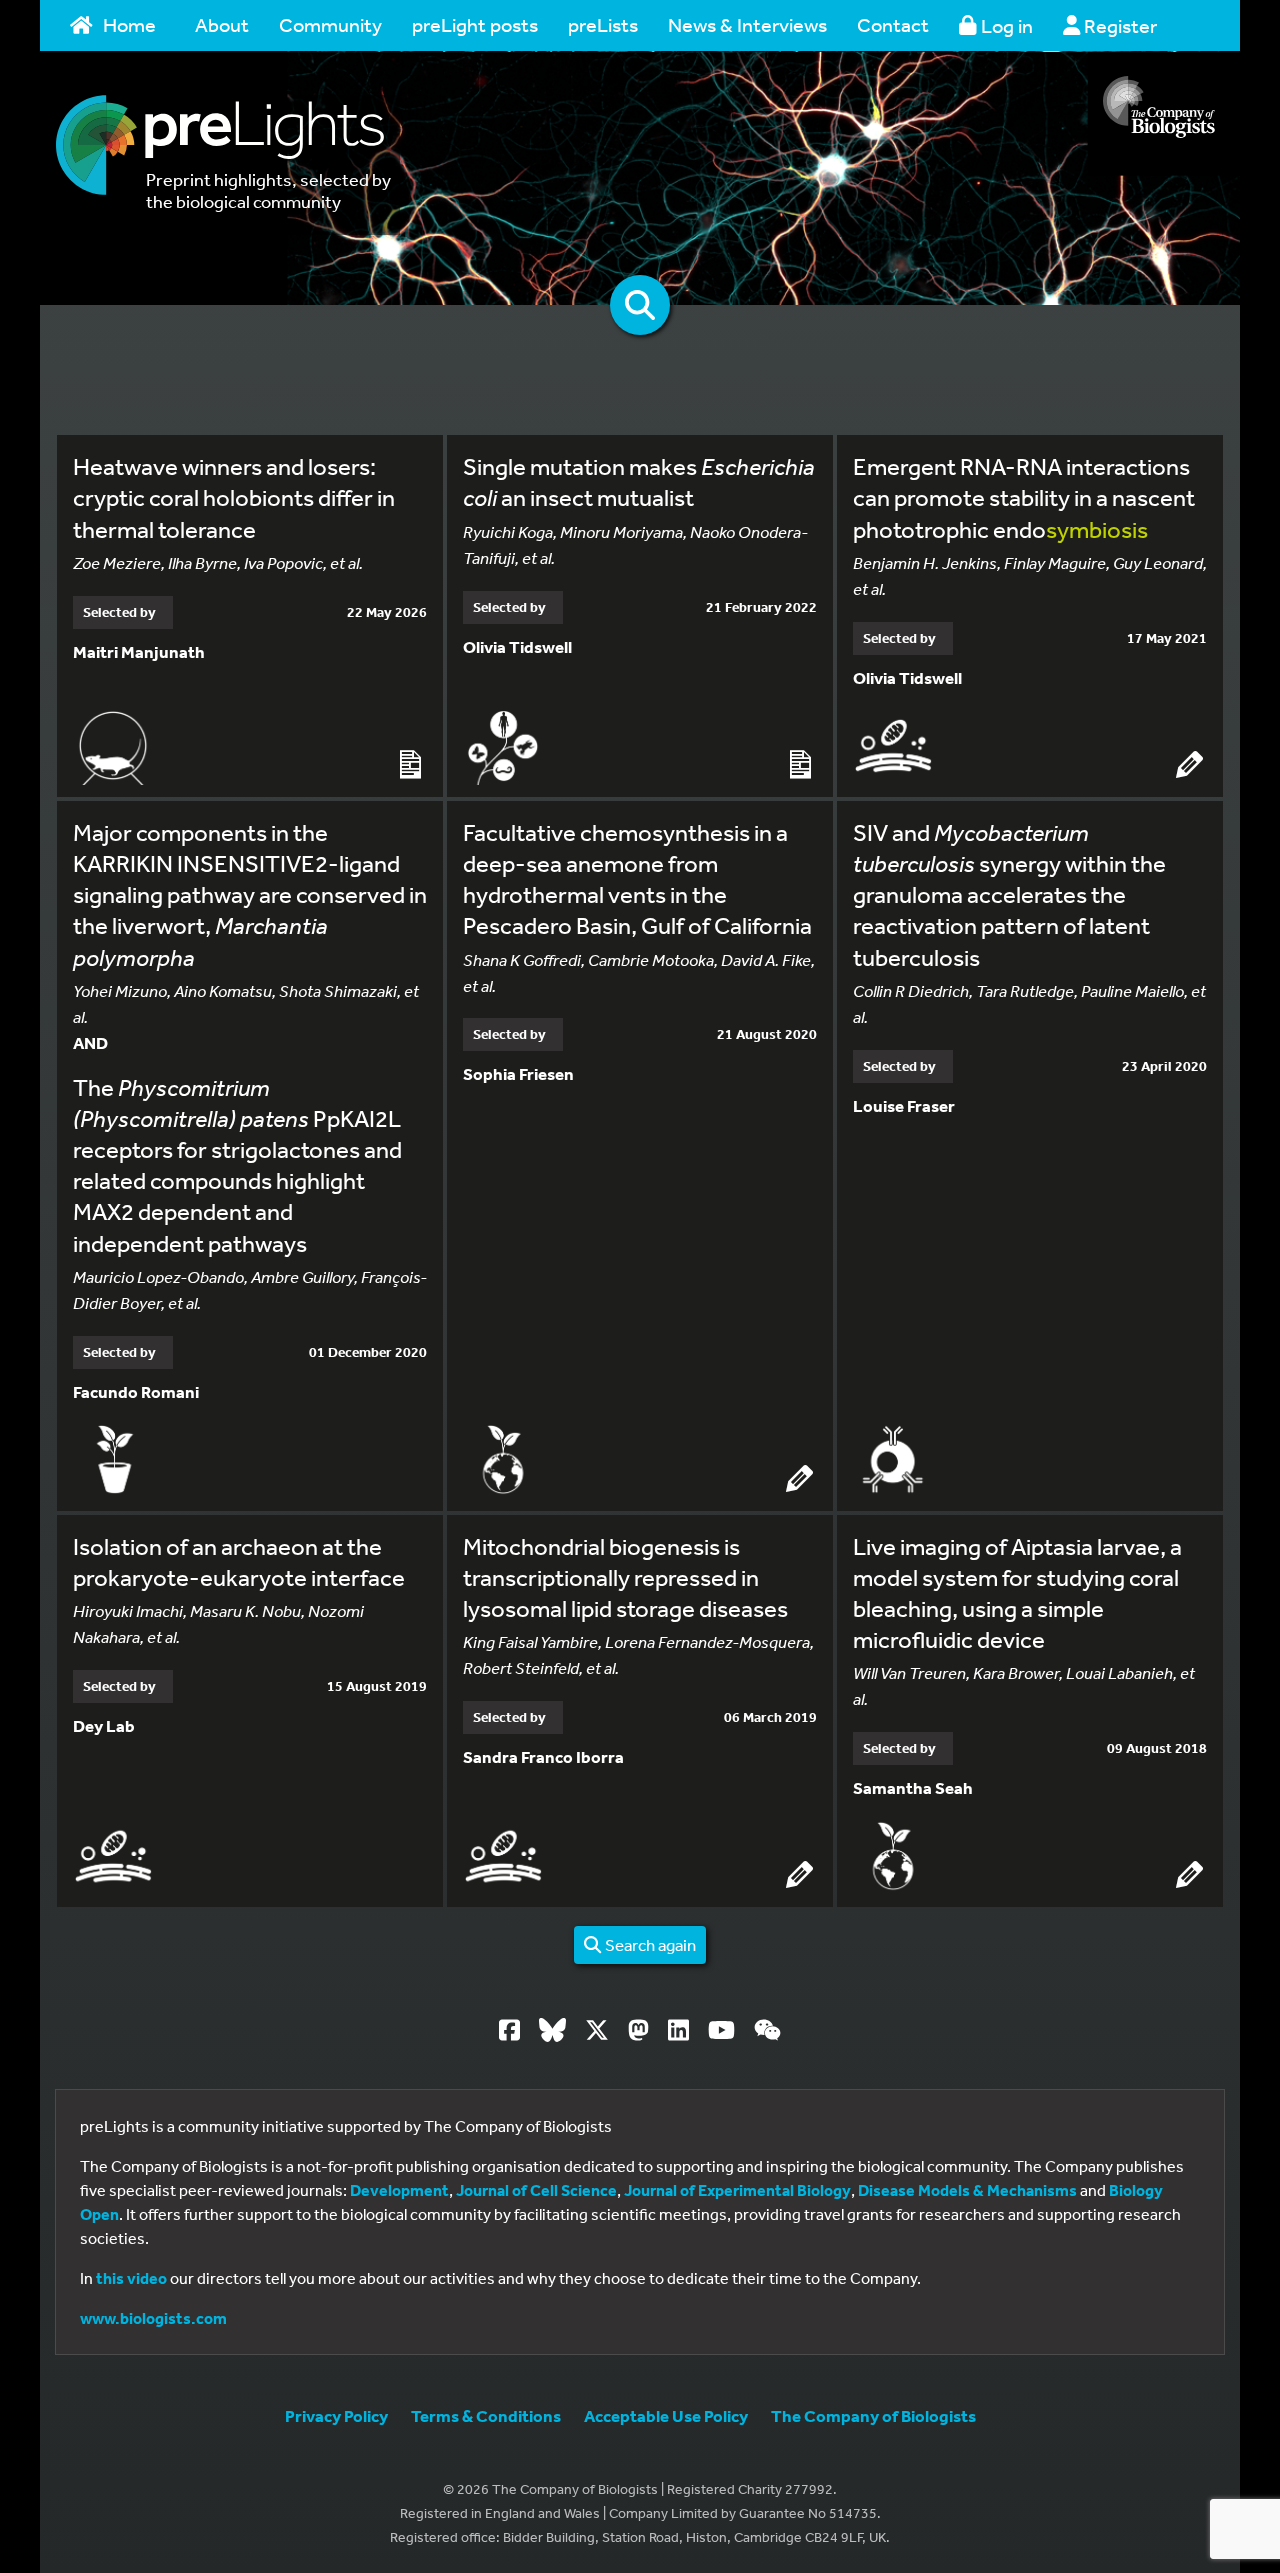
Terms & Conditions (486, 2415)
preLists (603, 24)
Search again (649, 1944)
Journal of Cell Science (536, 2190)
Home (129, 24)
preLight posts (475, 24)
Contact (893, 24)
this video (131, 2278)
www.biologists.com (153, 2318)
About (222, 24)
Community (330, 24)
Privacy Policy (336, 2415)
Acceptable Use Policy (666, 2415)
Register (1118, 25)
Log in (1005, 25)
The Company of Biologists (873, 2415)
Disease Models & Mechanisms (967, 2190)
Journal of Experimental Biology (737, 2190)
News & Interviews (747, 24)
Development (399, 2190)
